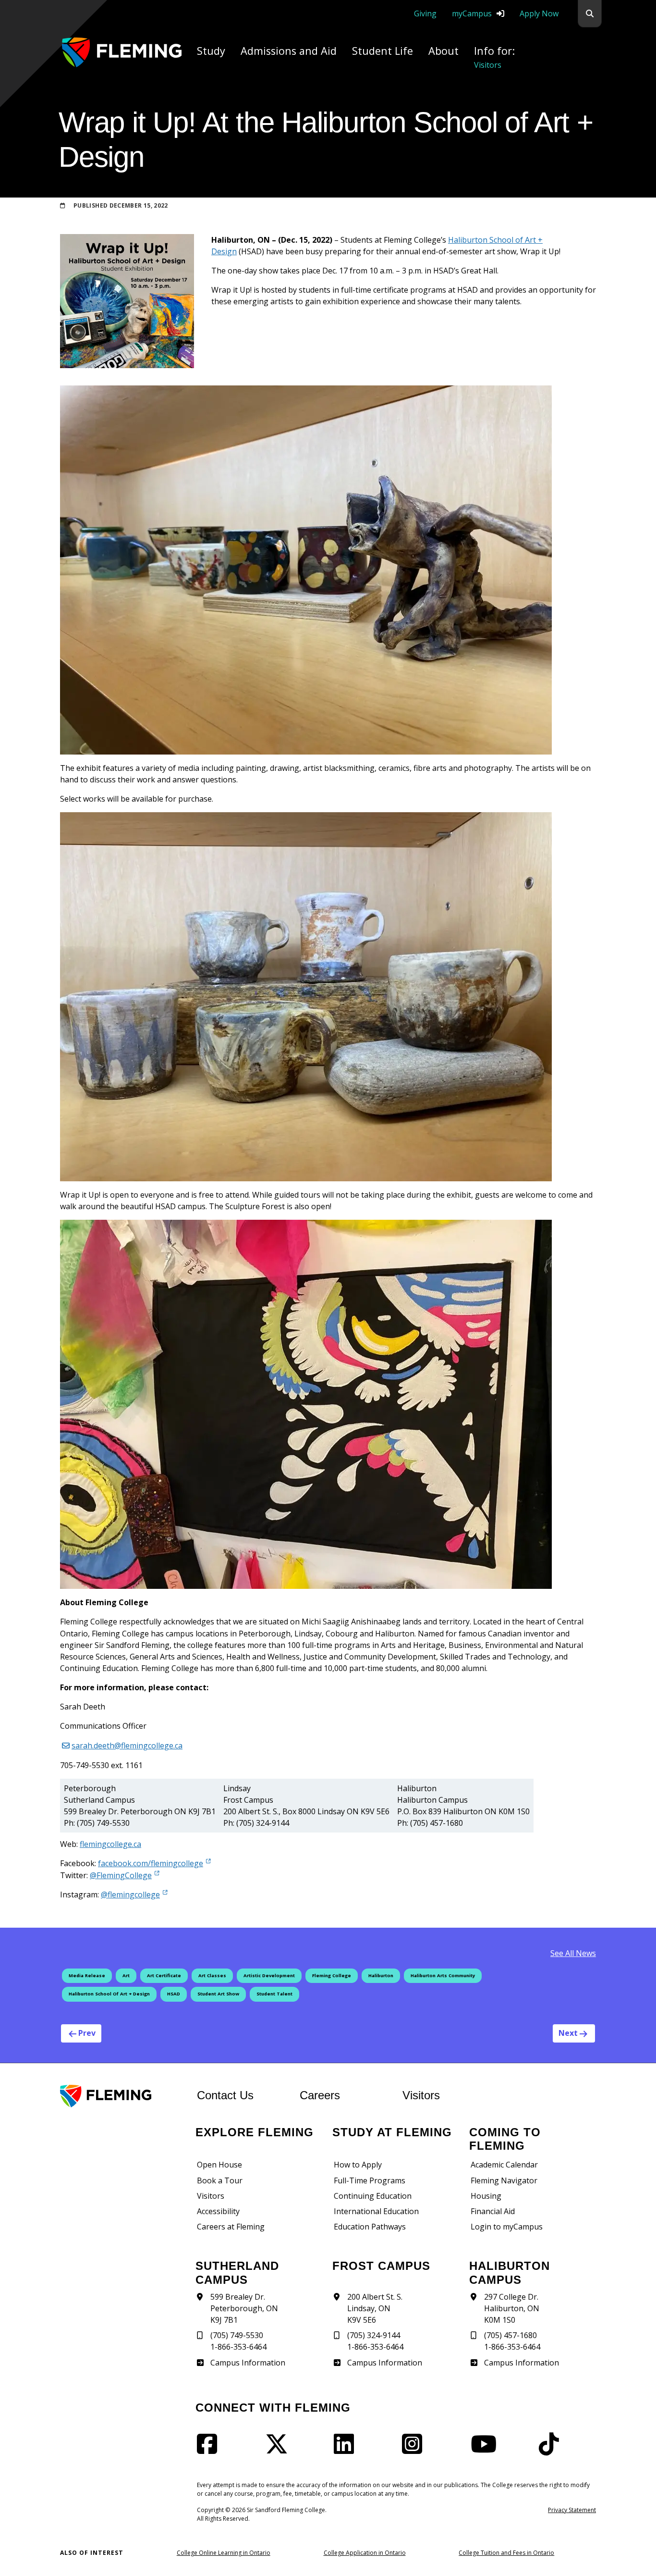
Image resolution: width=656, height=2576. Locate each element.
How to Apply (358, 2165)
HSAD (174, 1994)
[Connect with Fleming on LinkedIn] (347, 2450)
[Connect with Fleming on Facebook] (210, 2450)
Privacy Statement (572, 2510)
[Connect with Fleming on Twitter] (279, 2450)
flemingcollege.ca (110, 1844)
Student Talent (274, 1994)
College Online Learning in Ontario (224, 2553)
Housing (486, 2196)
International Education (376, 2211)
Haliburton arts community (443, 1975)
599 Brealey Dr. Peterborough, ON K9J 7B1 (244, 2308)
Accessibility (218, 2211)
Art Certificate (164, 1975)
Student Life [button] (383, 51)
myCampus (472, 13)
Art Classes (212, 1975)
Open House (219, 2165)
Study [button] (211, 51)
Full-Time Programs (370, 2180)
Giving (425, 13)
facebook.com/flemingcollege (151, 1863)
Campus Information (248, 2363)
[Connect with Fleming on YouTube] (486, 2450)
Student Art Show (218, 1994)
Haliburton (381, 1975)
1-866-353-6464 (238, 2347)
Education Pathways (370, 2227)
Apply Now (539, 13)
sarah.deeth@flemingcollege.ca (127, 1746)
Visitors (421, 2095)
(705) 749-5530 (237, 2335)
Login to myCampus (507, 2227)
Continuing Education (373, 2196)
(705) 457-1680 (510, 2335)
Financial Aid (493, 2211)
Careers (345, 2095)
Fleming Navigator (504, 2180)
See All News (573, 1953)
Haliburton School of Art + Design (109, 1994)
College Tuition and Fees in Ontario (506, 2553)
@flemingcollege (130, 1894)
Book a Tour (220, 2180)
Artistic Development (269, 1975)
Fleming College (332, 1975)
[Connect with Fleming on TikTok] (552, 2450)
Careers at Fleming (231, 2227)
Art (126, 1975)
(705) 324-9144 (374, 2335)
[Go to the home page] (122, 52)
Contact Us (225, 2095)
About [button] (443, 51)
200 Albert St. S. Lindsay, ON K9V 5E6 (375, 2308)
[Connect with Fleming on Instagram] (415, 2450)
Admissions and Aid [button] (289, 51)
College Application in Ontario (365, 2553)
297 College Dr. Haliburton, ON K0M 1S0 (512, 2308)
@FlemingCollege (121, 1875)
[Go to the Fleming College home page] (123, 2096)
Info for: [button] (494, 57)
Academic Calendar (504, 2165)
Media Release (87, 1975)
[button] (590, 14)
